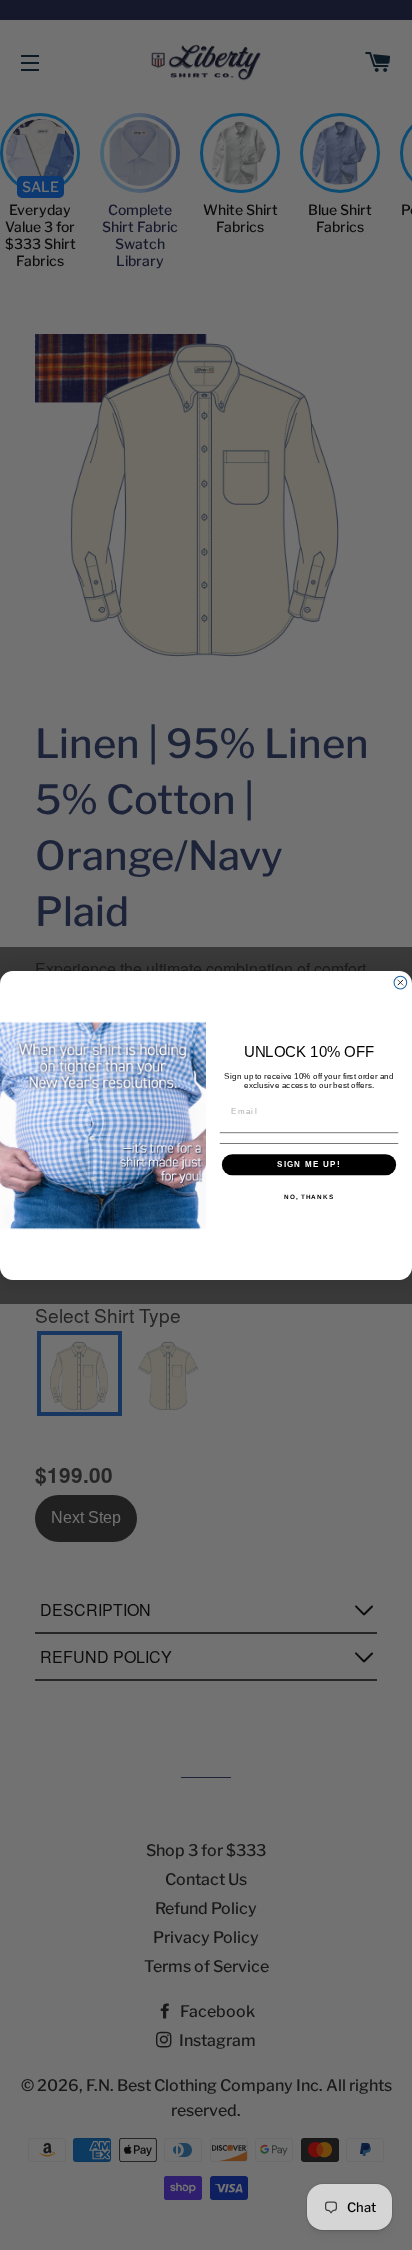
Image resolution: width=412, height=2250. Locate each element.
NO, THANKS (309, 1195)
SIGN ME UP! (309, 1164)
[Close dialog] (400, 982)
